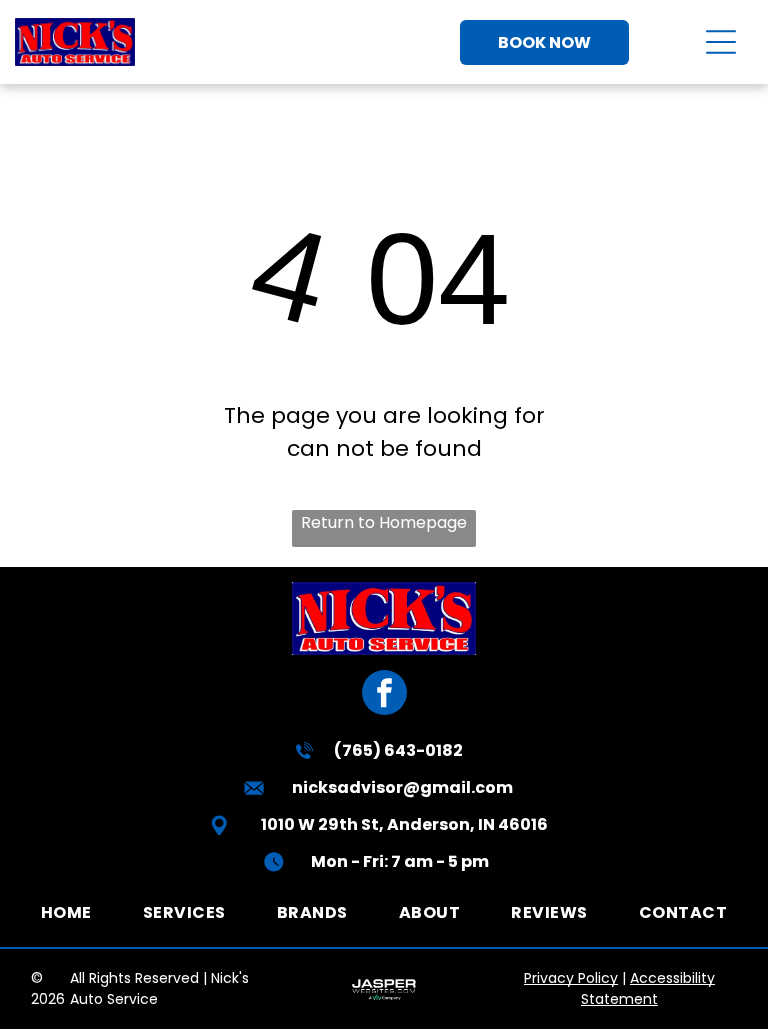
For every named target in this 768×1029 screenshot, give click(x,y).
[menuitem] (66, 911)
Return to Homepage (384, 522)
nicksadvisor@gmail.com (402, 787)
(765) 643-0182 (398, 750)
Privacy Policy (571, 978)
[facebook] (384, 695)
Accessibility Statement (648, 988)
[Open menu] (721, 42)
